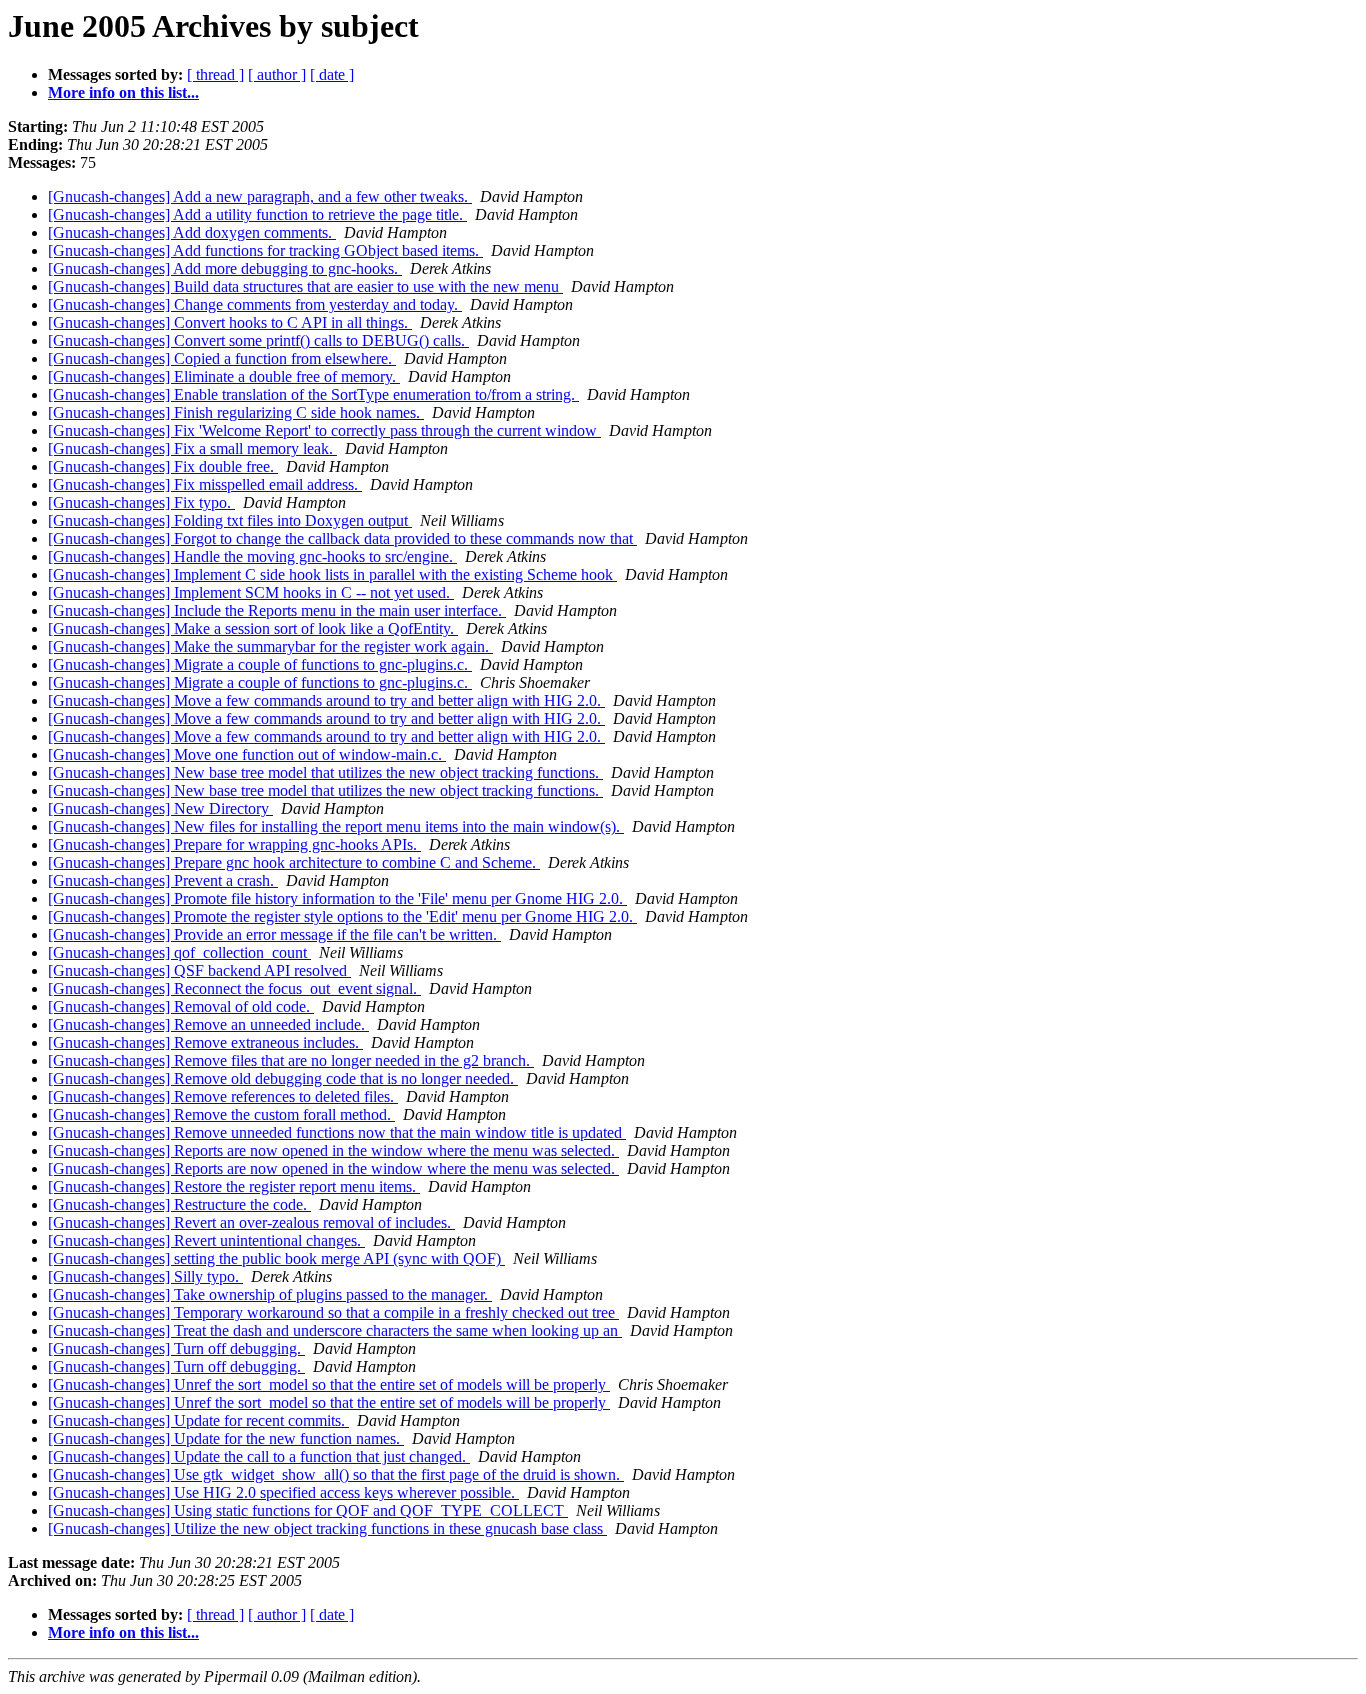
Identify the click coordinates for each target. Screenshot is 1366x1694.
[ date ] (332, 74)
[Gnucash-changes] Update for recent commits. (198, 1420)
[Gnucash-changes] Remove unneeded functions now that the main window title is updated (337, 1132)
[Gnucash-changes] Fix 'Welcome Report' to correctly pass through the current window (324, 430)
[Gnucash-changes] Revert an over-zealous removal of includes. (251, 1222)
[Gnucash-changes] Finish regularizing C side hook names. (236, 412)
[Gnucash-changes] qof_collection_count (179, 952)
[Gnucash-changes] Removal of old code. (181, 1006)
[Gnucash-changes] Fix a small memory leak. (192, 448)
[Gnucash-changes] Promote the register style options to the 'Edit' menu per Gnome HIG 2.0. (342, 916)
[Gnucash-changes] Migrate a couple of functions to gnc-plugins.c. (260, 664)
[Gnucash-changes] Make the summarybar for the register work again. (270, 646)
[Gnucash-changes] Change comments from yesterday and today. (255, 304)
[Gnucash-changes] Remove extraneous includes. (205, 1042)
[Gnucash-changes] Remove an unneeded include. (208, 1024)
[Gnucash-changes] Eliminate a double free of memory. (224, 376)
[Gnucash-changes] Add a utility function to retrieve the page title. (257, 214)
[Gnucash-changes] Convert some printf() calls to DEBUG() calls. (258, 340)
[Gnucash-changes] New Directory (160, 808)
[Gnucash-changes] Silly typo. (145, 1276)
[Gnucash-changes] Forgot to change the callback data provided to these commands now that (342, 538)
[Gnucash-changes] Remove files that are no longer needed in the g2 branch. (291, 1060)
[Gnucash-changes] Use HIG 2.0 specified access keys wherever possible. (283, 1492)
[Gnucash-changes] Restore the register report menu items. (234, 1186)
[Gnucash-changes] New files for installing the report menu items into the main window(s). (336, 826)
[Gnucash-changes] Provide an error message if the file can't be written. (274, 934)
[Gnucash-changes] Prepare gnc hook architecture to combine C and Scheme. (294, 862)
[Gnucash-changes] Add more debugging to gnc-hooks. (225, 268)
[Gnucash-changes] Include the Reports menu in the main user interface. (277, 610)
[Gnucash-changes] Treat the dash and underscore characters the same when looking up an (335, 1330)
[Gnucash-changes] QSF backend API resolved (199, 970)
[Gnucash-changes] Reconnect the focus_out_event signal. (234, 988)
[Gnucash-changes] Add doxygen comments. (192, 232)
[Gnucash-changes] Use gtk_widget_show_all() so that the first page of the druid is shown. (336, 1474)
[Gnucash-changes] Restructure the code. (179, 1204)
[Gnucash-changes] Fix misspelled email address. (205, 484)
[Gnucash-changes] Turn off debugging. (176, 1348)
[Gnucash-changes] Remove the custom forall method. (221, 1114)
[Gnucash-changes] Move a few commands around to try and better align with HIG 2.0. (326, 700)
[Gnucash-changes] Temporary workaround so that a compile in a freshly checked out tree (333, 1312)
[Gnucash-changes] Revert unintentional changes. (206, 1240)
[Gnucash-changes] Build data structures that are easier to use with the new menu (305, 286)
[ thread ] (215, 74)
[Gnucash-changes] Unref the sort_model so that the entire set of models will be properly (329, 1384)
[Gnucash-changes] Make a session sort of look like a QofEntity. (253, 628)
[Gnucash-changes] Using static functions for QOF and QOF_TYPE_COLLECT (308, 1510)
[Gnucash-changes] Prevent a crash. (163, 880)
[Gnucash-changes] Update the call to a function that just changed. (259, 1456)
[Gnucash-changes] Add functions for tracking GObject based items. (265, 250)
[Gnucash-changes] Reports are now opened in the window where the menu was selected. (333, 1150)
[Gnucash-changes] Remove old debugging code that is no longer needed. (283, 1078)
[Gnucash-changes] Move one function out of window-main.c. (247, 754)
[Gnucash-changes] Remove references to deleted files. (223, 1096)
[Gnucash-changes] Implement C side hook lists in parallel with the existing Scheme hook (332, 574)
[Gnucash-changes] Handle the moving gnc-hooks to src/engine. (252, 556)
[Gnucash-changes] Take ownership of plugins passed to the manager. (270, 1294)
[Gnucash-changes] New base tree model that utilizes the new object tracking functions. (325, 772)
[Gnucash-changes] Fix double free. (163, 466)
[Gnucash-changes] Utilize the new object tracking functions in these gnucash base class (327, 1528)
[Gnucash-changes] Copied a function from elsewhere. (222, 358)
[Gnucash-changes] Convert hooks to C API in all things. (230, 322)
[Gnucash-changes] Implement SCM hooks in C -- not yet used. (251, 592)
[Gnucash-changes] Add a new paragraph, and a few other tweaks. (260, 196)
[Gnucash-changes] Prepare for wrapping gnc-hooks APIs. (234, 844)
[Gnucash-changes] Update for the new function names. (226, 1438)
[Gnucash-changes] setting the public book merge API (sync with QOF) (276, 1258)
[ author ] (277, 74)
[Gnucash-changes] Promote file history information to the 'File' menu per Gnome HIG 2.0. (337, 898)
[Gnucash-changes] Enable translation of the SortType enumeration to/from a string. (313, 394)
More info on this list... (123, 92)
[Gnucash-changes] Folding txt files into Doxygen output (230, 520)
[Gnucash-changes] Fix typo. (141, 502)
